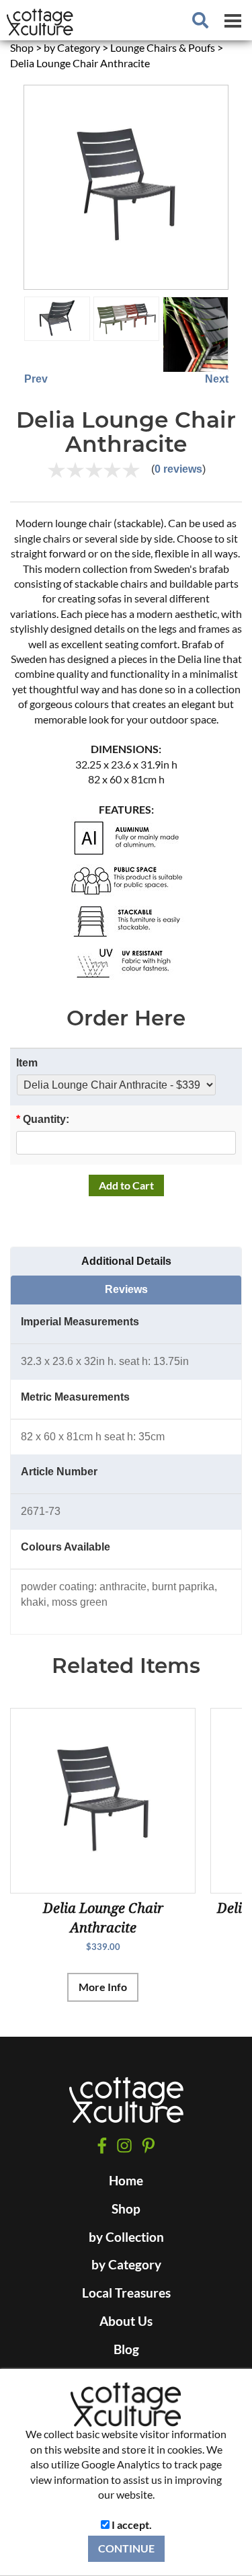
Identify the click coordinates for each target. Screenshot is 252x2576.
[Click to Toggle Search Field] (200, 20)
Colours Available (66, 1547)
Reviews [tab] (126, 1289)
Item (27, 1063)
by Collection (126, 2237)
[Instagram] (124, 2145)
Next (217, 379)
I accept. (131, 2525)
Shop (126, 2209)
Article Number (59, 1472)
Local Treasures (126, 2293)
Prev (36, 379)
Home (126, 2181)
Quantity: (43, 1119)
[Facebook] (102, 2145)
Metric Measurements (75, 1397)
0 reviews (178, 469)
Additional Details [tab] (126, 1261)
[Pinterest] (148, 2146)
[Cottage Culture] (126, 2106)
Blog (126, 2349)
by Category (126, 2265)
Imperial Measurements (80, 1322)
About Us (126, 2321)
